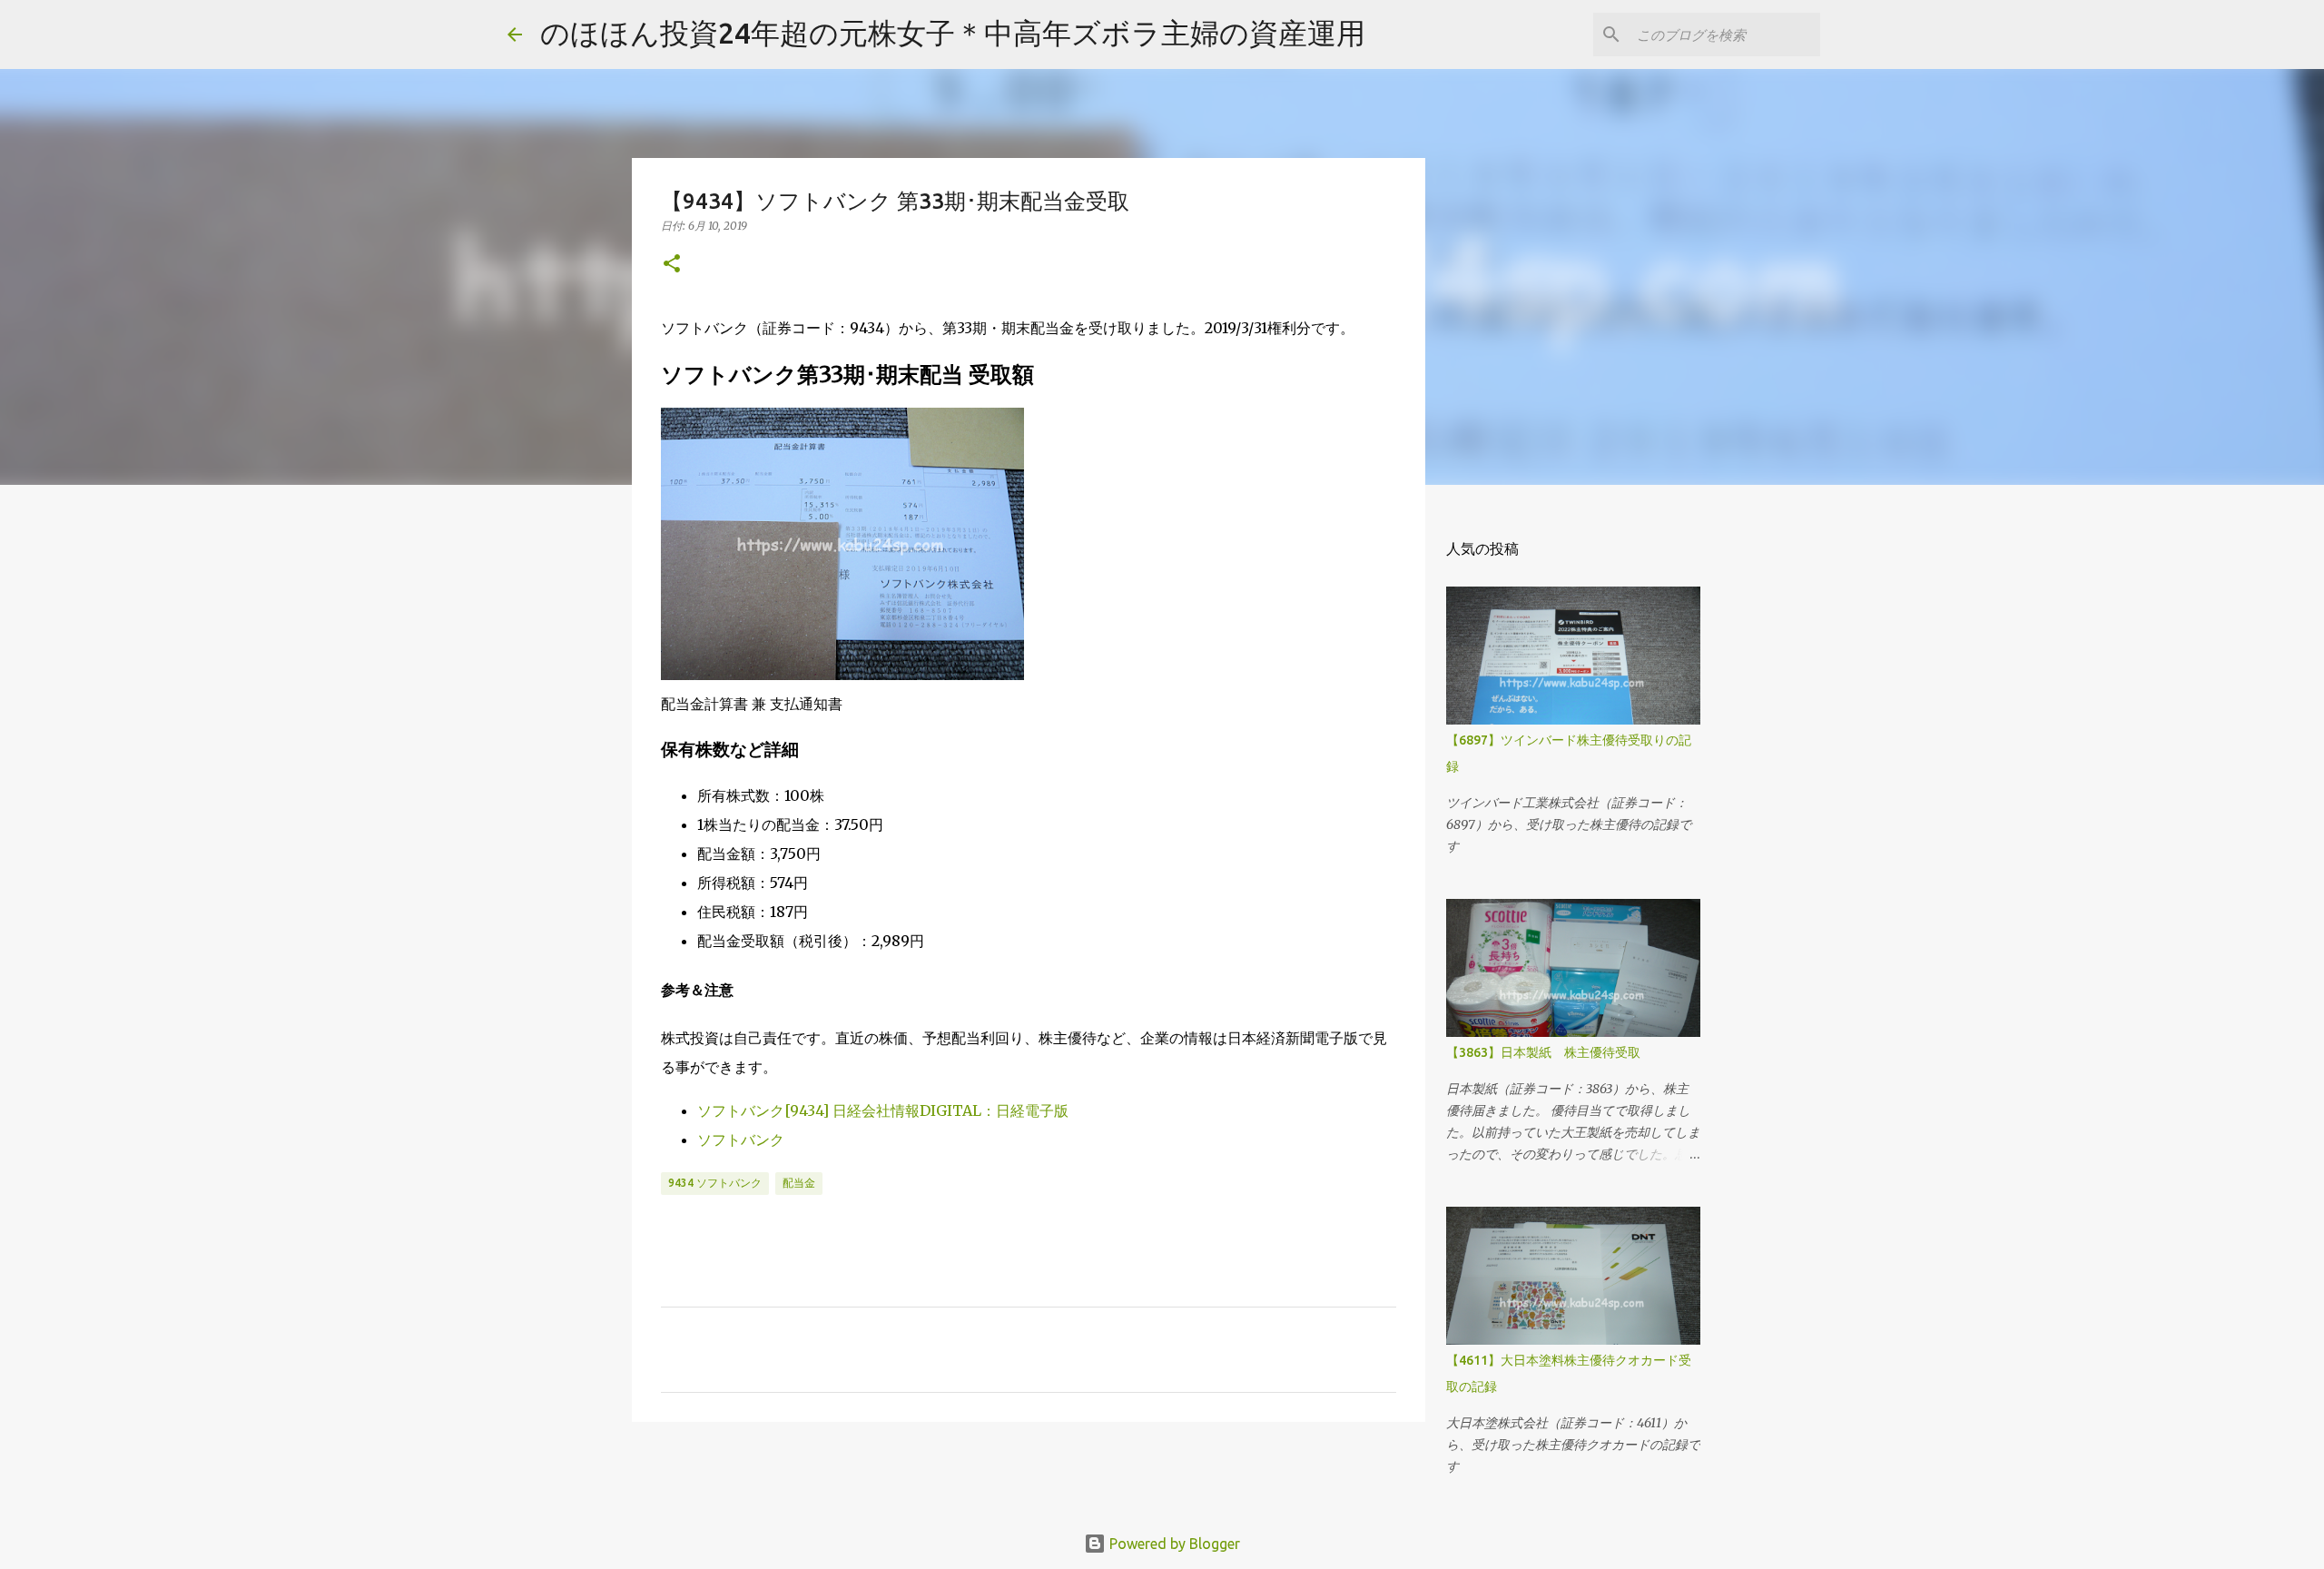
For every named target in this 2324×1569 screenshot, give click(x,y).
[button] (672, 265)
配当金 (799, 1183)
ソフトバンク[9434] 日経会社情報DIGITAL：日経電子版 (883, 1110)
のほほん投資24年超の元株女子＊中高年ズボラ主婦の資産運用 (953, 33)
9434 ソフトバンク (715, 1183)
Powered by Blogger (1173, 1544)
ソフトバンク (741, 1140)
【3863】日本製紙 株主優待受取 (1543, 1052)
